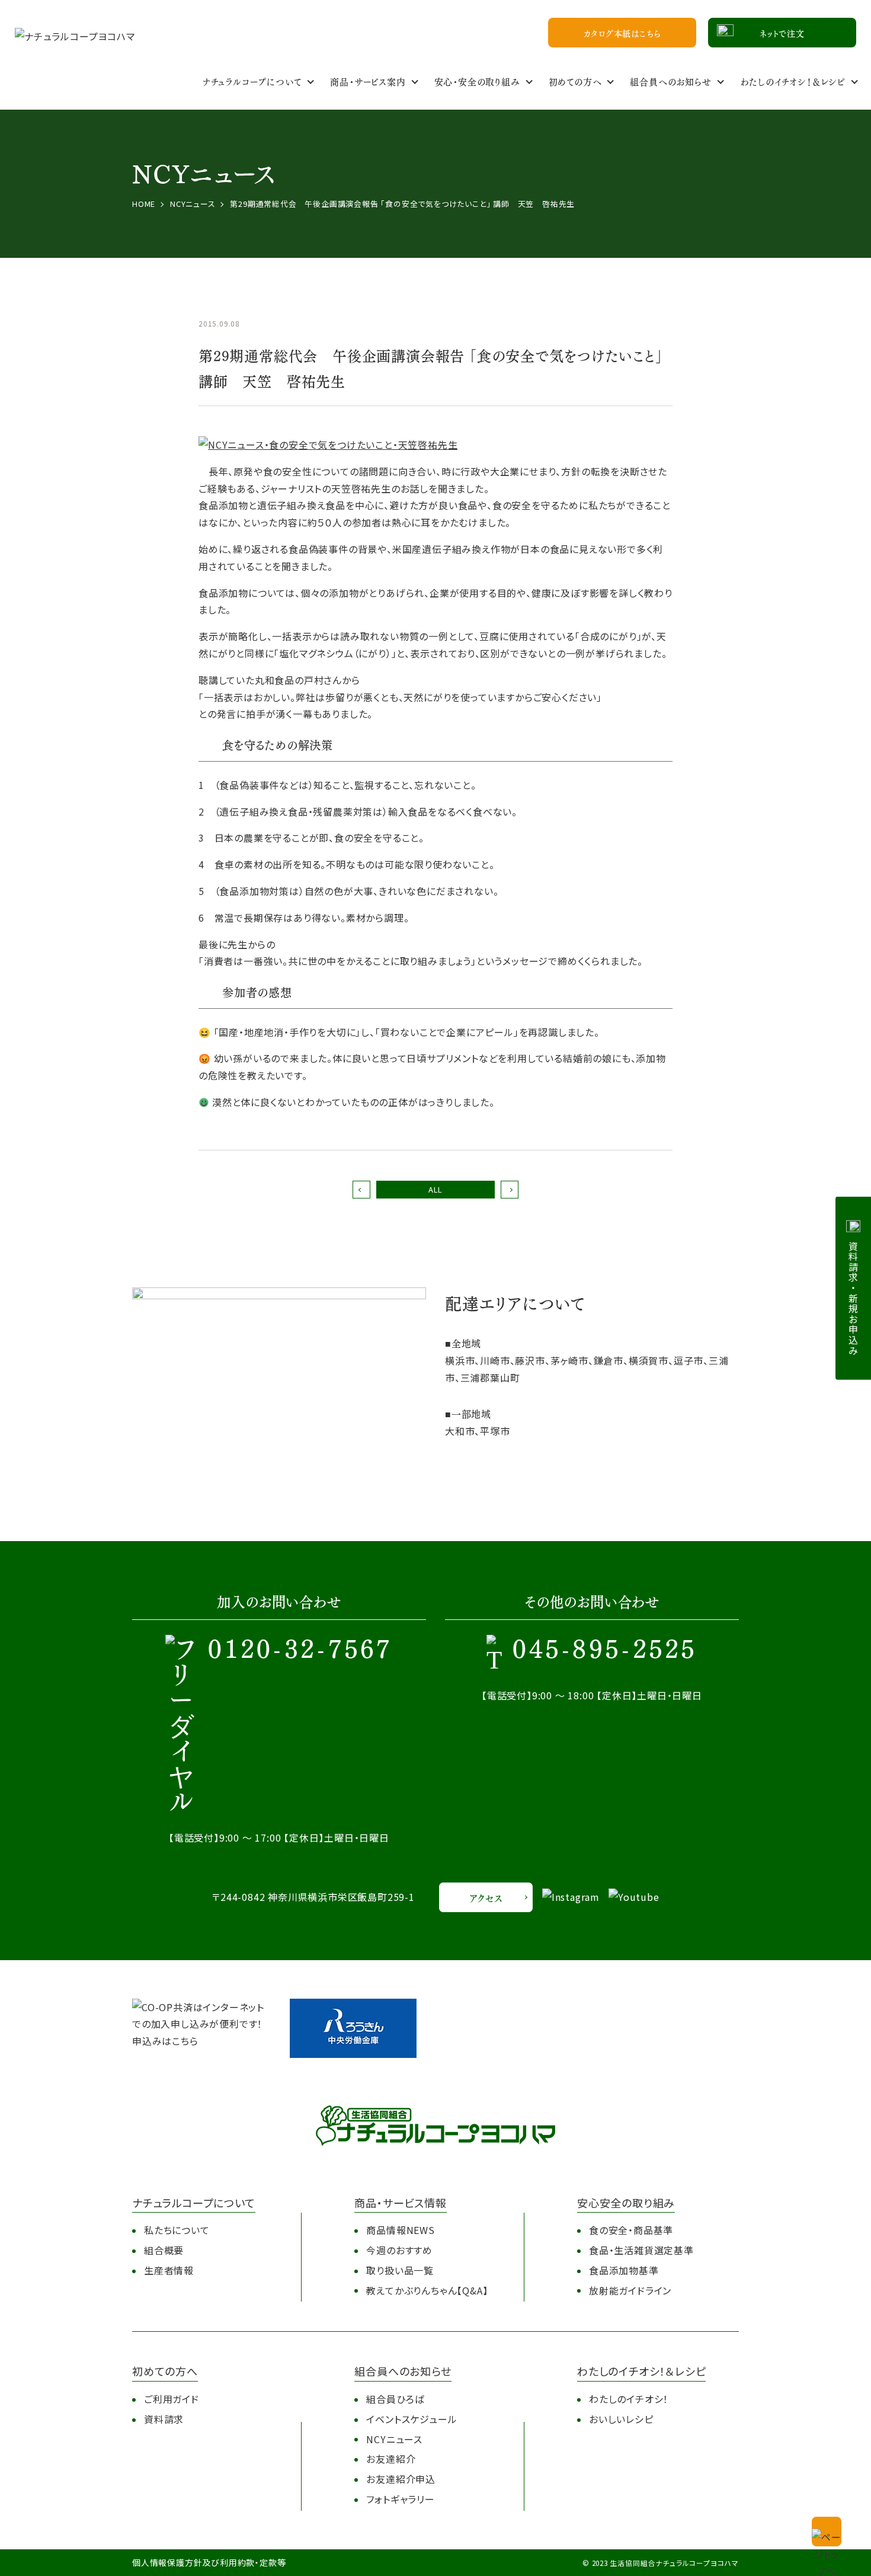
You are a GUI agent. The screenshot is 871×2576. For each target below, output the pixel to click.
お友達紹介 (391, 2459)
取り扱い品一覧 (400, 2270)
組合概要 (164, 2250)
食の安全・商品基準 (631, 2230)
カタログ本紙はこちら (622, 33)
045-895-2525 (605, 1651)
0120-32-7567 (300, 1651)
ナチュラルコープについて (252, 81)
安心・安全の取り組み (477, 81)
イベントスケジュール (412, 2419)
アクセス (486, 1898)
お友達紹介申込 (401, 2479)
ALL (435, 1189)
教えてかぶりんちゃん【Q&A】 (427, 2290)
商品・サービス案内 (368, 81)
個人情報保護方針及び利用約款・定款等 (209, 2562)
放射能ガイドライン (630, 2290)
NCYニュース (394, 2439)
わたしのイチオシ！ (629, 2399)
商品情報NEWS (400, 2230)
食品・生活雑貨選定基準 (641, 2250)
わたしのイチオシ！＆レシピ (793, 81)
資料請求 (164, 2419)
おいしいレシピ (621, 2419)
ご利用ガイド (172, 2399)
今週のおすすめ (399, 2250)
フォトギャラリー (400, 2499)
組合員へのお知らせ (670, 81)
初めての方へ (575, 81)
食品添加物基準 (624, 2270)
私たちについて (177, 2230)
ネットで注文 (782, 33)
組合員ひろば (395, 2399)
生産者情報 (169, 2270)
